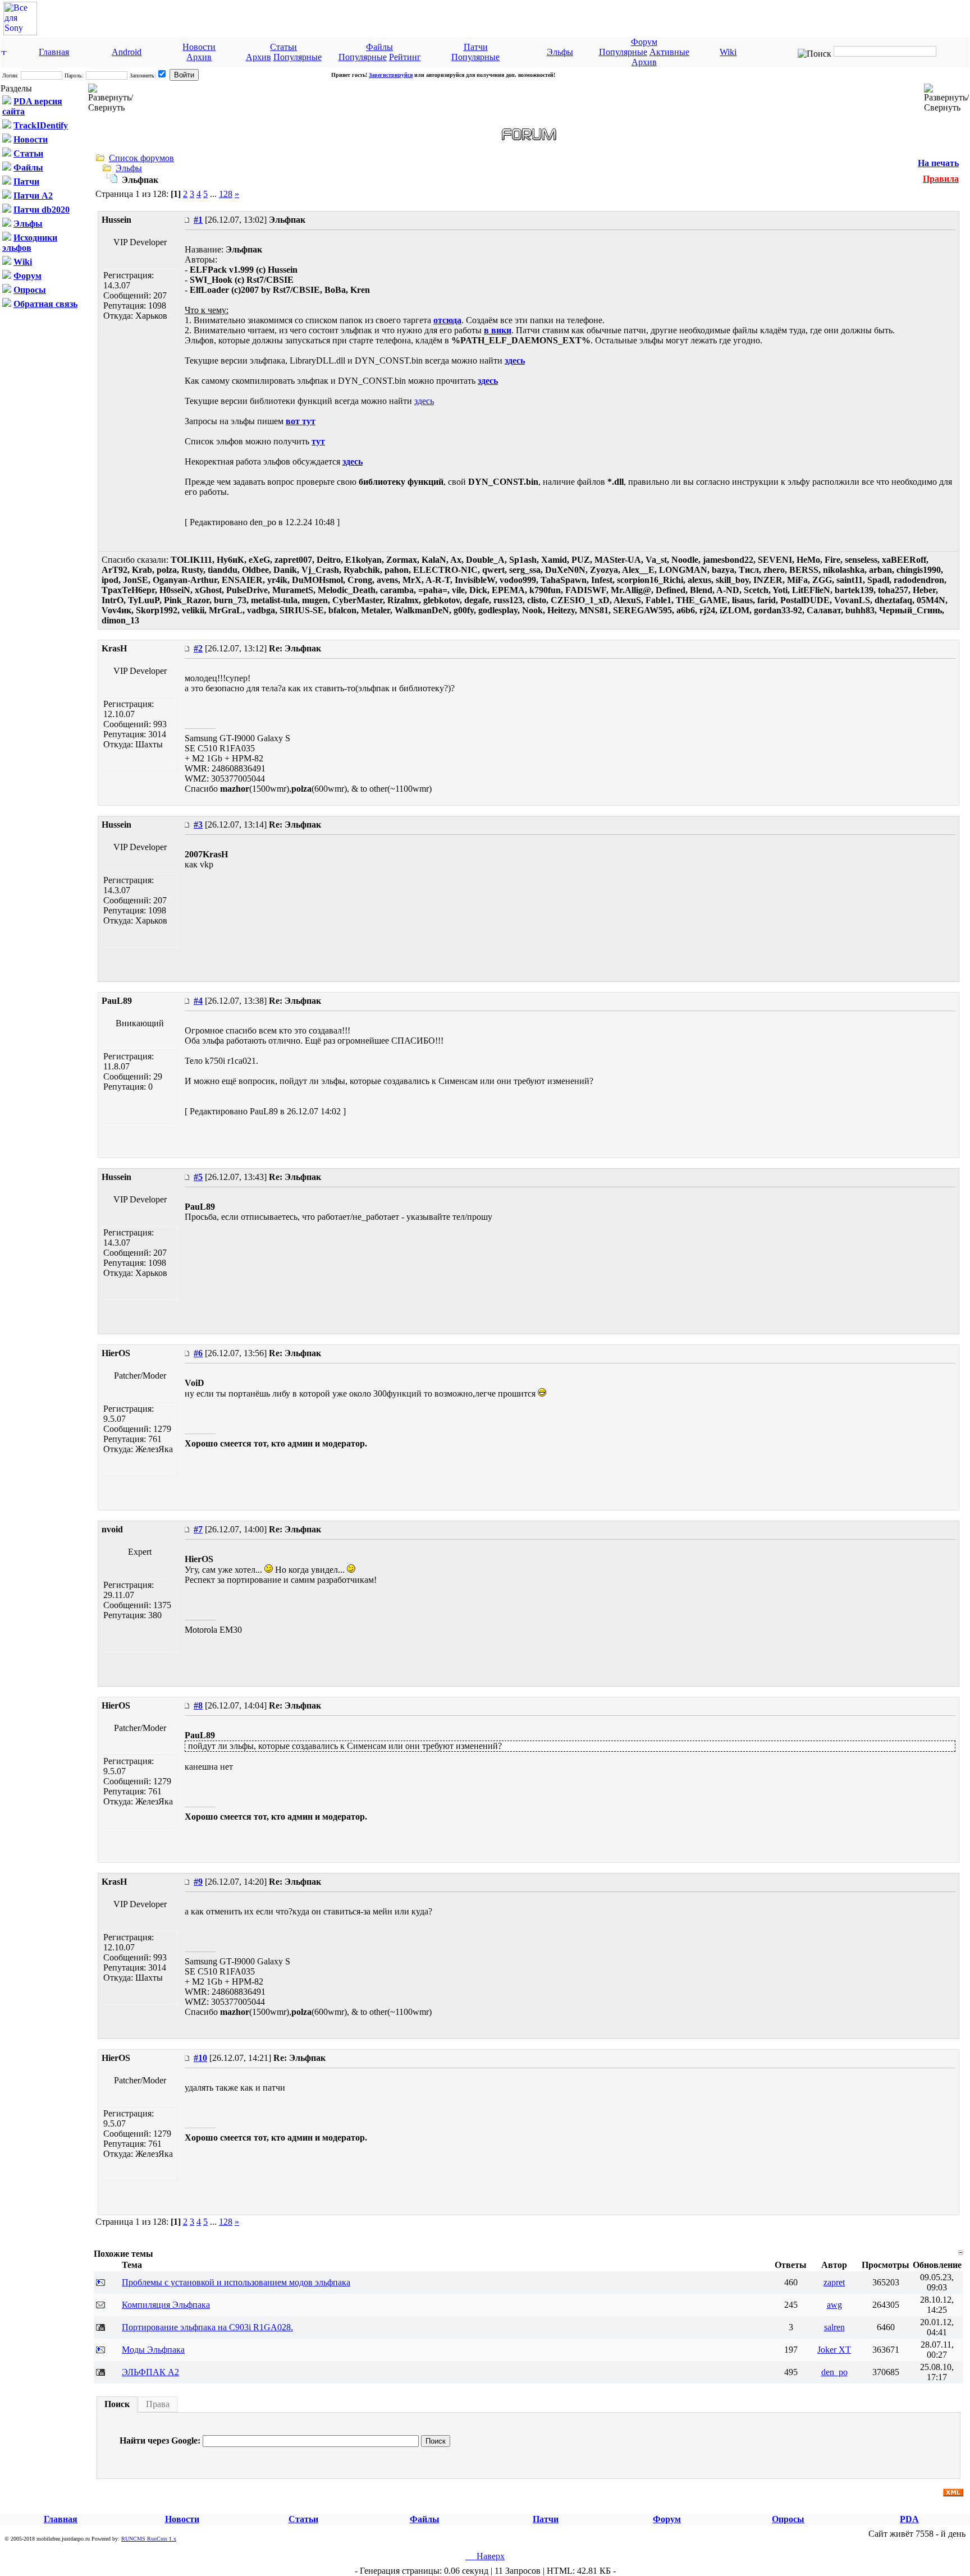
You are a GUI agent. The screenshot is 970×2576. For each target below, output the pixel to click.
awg (834, 2305)
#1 (198, 220)
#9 (198, 1882)
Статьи (283, 47)
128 (226, 194)
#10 (200, 2058)
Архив (199, 57)
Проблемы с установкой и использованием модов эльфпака (236, 2282)
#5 (198, 1177)
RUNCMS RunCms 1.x (149, 2539)
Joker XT (834, 2350)
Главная (54, 52)
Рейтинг (405, 57)
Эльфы (560, 52)
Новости (199, 47)
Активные (669, 52)
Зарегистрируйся (391, 75)
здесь (515, 361)
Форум (644, 42)
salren (834, 2327)
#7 (198, 1529)
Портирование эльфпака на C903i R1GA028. (207, 2327)
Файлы (379, 47)
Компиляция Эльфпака (166, 2305)
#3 (198, 825)
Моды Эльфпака (153, 2350)
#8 (198, 1705)
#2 (198, 648)
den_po (834, 2372)
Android (127, 52)
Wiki (728, 52)
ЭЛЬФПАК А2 (150, 2372)
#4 (198, 1001)
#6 (198, 1353)
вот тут (301, 421)
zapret (834, 2282)
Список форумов (141, 158)
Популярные (298, 57)
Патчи (476, 47)
